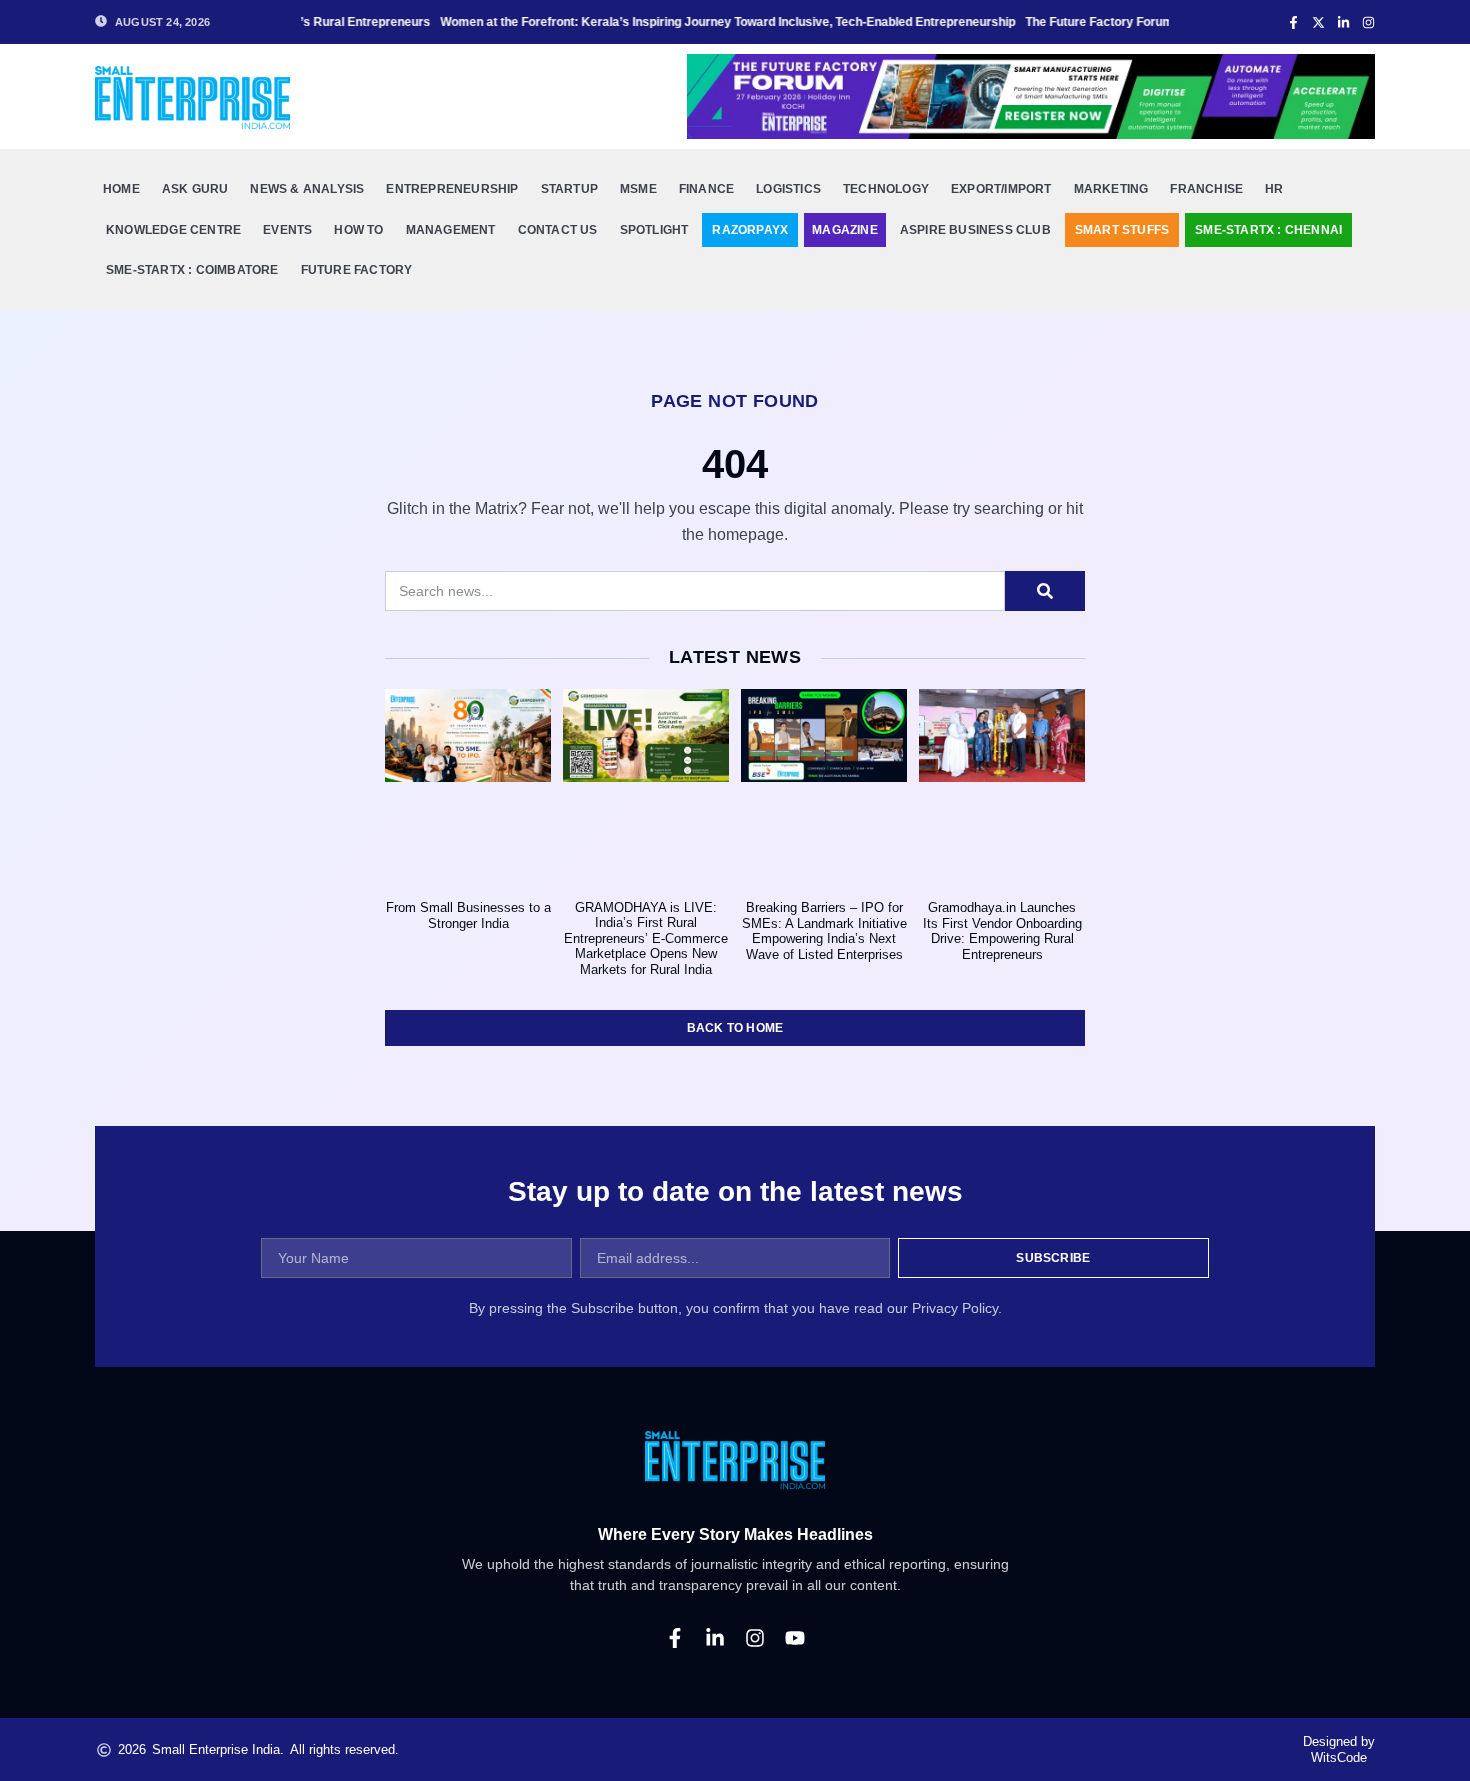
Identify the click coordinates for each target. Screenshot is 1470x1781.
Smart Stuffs (1122, 230)
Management (451, 230)
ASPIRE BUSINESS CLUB (975, 230)
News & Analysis (307, 189)
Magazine (845, 230)
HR (1274, 189)
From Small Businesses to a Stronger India (468, 915)
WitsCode (1339, 1757)
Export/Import (1001, 189)
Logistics (788, 189)
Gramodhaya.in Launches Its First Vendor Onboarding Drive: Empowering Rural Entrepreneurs (1002, 931)
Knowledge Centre (173, 230)
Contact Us (558, 230)
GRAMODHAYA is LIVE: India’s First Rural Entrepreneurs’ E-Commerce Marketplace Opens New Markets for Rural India (646, 938)
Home (121, 189)
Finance (706, 189)
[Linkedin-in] (715, 1638)
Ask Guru (195, 189)
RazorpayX (750, 230)
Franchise (1206, 189)
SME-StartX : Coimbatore (192, 270)
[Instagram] (755, 1638)
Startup (569, 189)
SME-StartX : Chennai (1268, 230)
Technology (886, 189)
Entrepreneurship (452, 189)
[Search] (1045, 591)
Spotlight (654, 230)
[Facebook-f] (675, 1638)
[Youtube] (795, 1638)
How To (358, 230)
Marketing (1111, 189)
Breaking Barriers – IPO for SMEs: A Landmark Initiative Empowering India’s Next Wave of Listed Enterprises (824, 931)
